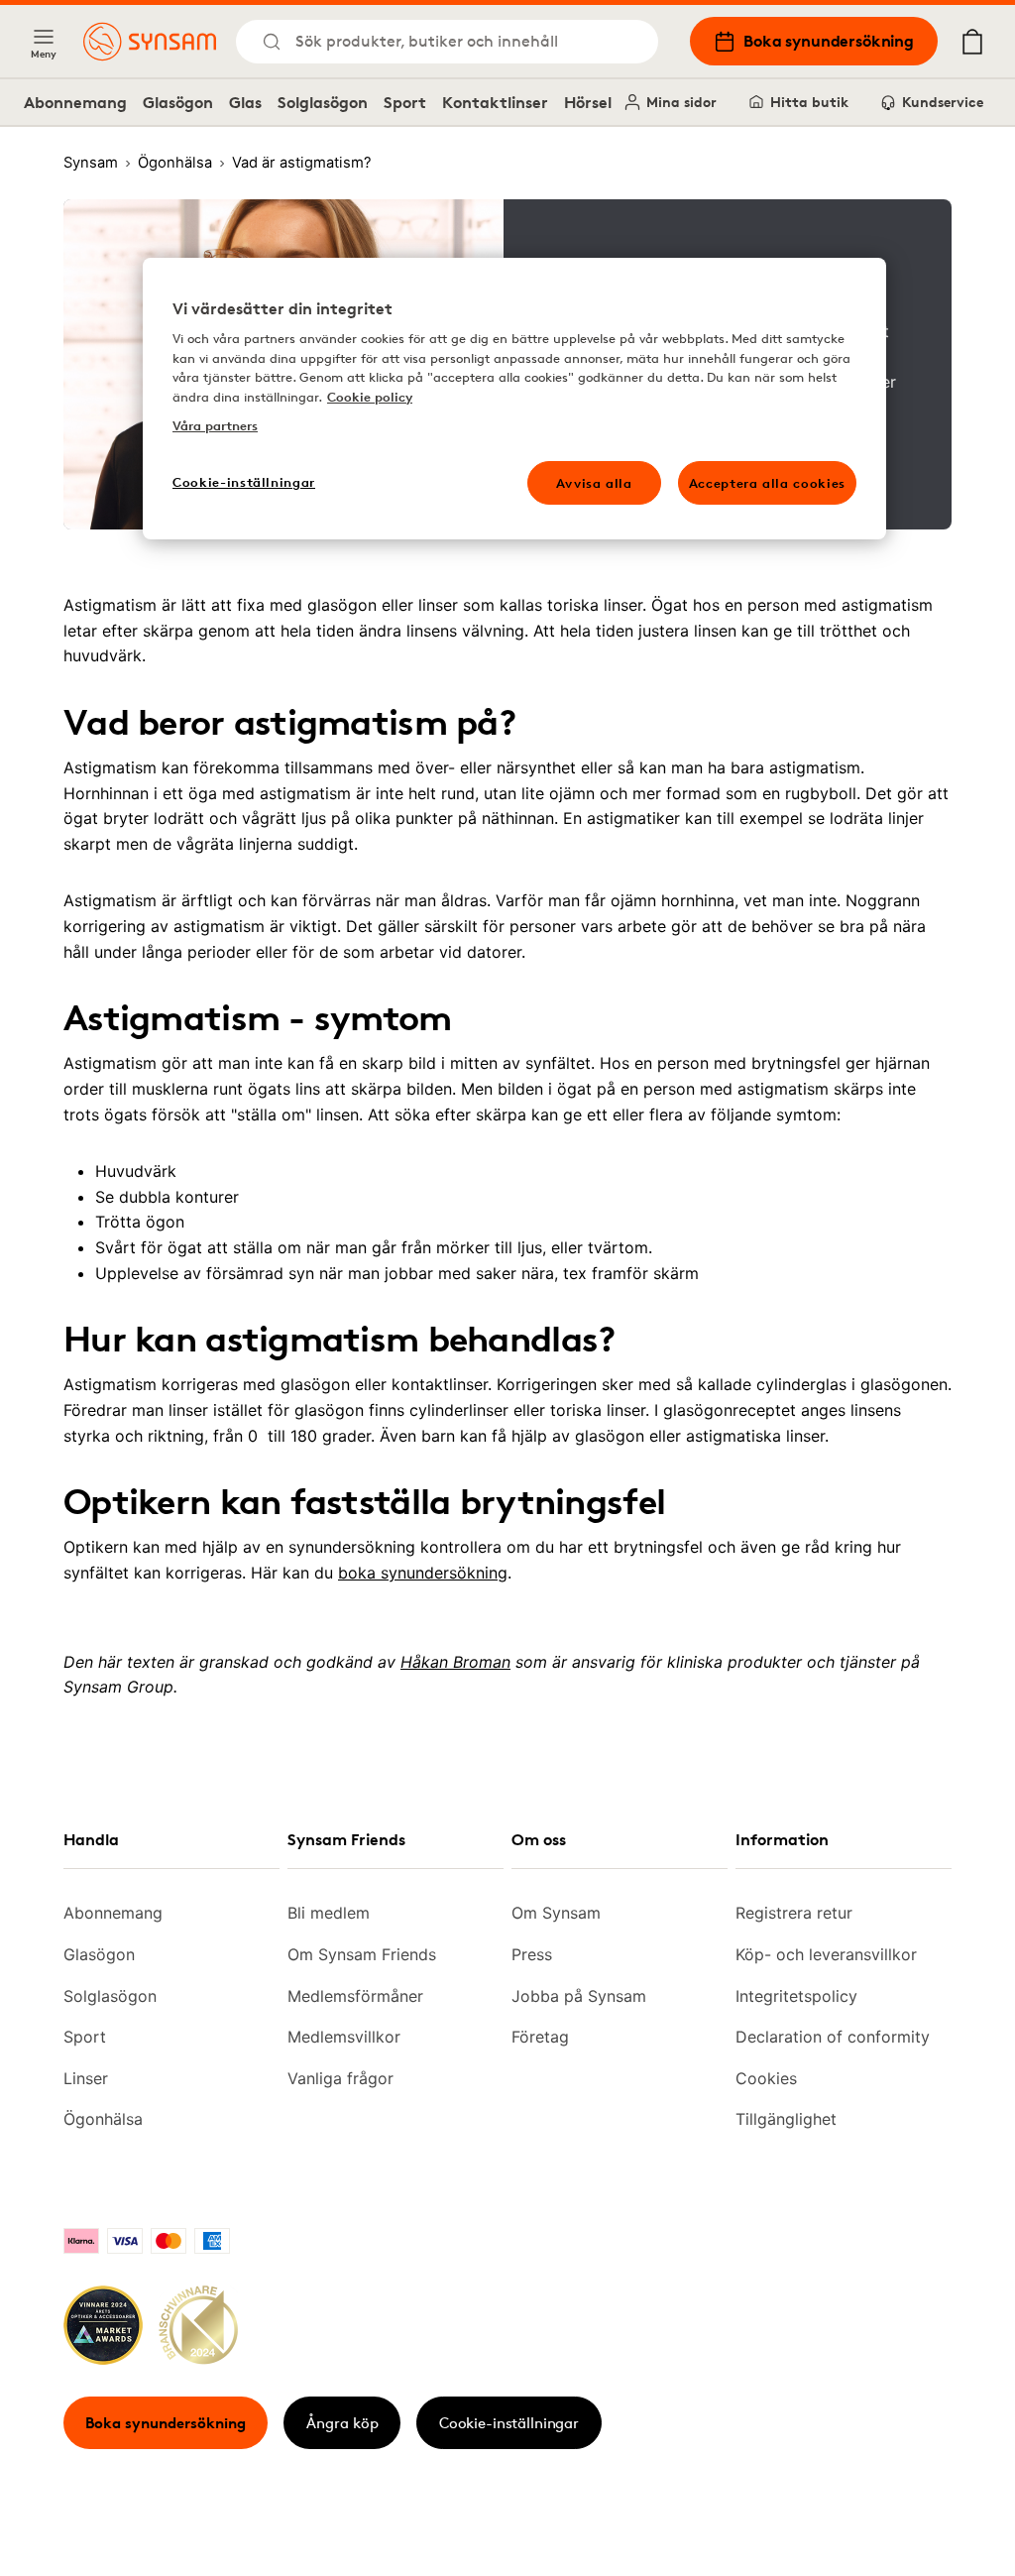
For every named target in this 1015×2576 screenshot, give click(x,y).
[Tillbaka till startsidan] (150, 42)
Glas (245, 102)
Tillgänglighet (786, 2119)
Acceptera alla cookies (767, 483)
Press (532, 1954)
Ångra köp (342, 2423)
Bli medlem (329, 1913)
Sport (405, 102)
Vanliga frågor (340, 2078)
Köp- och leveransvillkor (826, 1954)
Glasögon (178, 102)
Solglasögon (323, 102)
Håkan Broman (455, 1662)
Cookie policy (370, 397)
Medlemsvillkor (344, 2037)
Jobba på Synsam (579, 1996)
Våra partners (215, 425)
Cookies (766, 2078)
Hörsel (588, 102)
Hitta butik (809, 102)
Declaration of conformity (833, 2037)
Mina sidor (681, 102)
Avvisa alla (594, 483)
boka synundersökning (423, 1573)
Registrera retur (794, 1913)
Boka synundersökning (829, 41)
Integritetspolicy (796, 1996)
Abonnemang (75, 102)
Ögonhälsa (103, 2119)
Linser (86, 2078)
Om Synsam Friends (362, 1954)
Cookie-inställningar (509, 2423)
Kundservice (943, 102)
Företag (540, 2037)
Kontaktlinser (495, 102)
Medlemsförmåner (355, 1996)
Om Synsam (556, 1913)
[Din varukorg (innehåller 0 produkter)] (972, 42)
